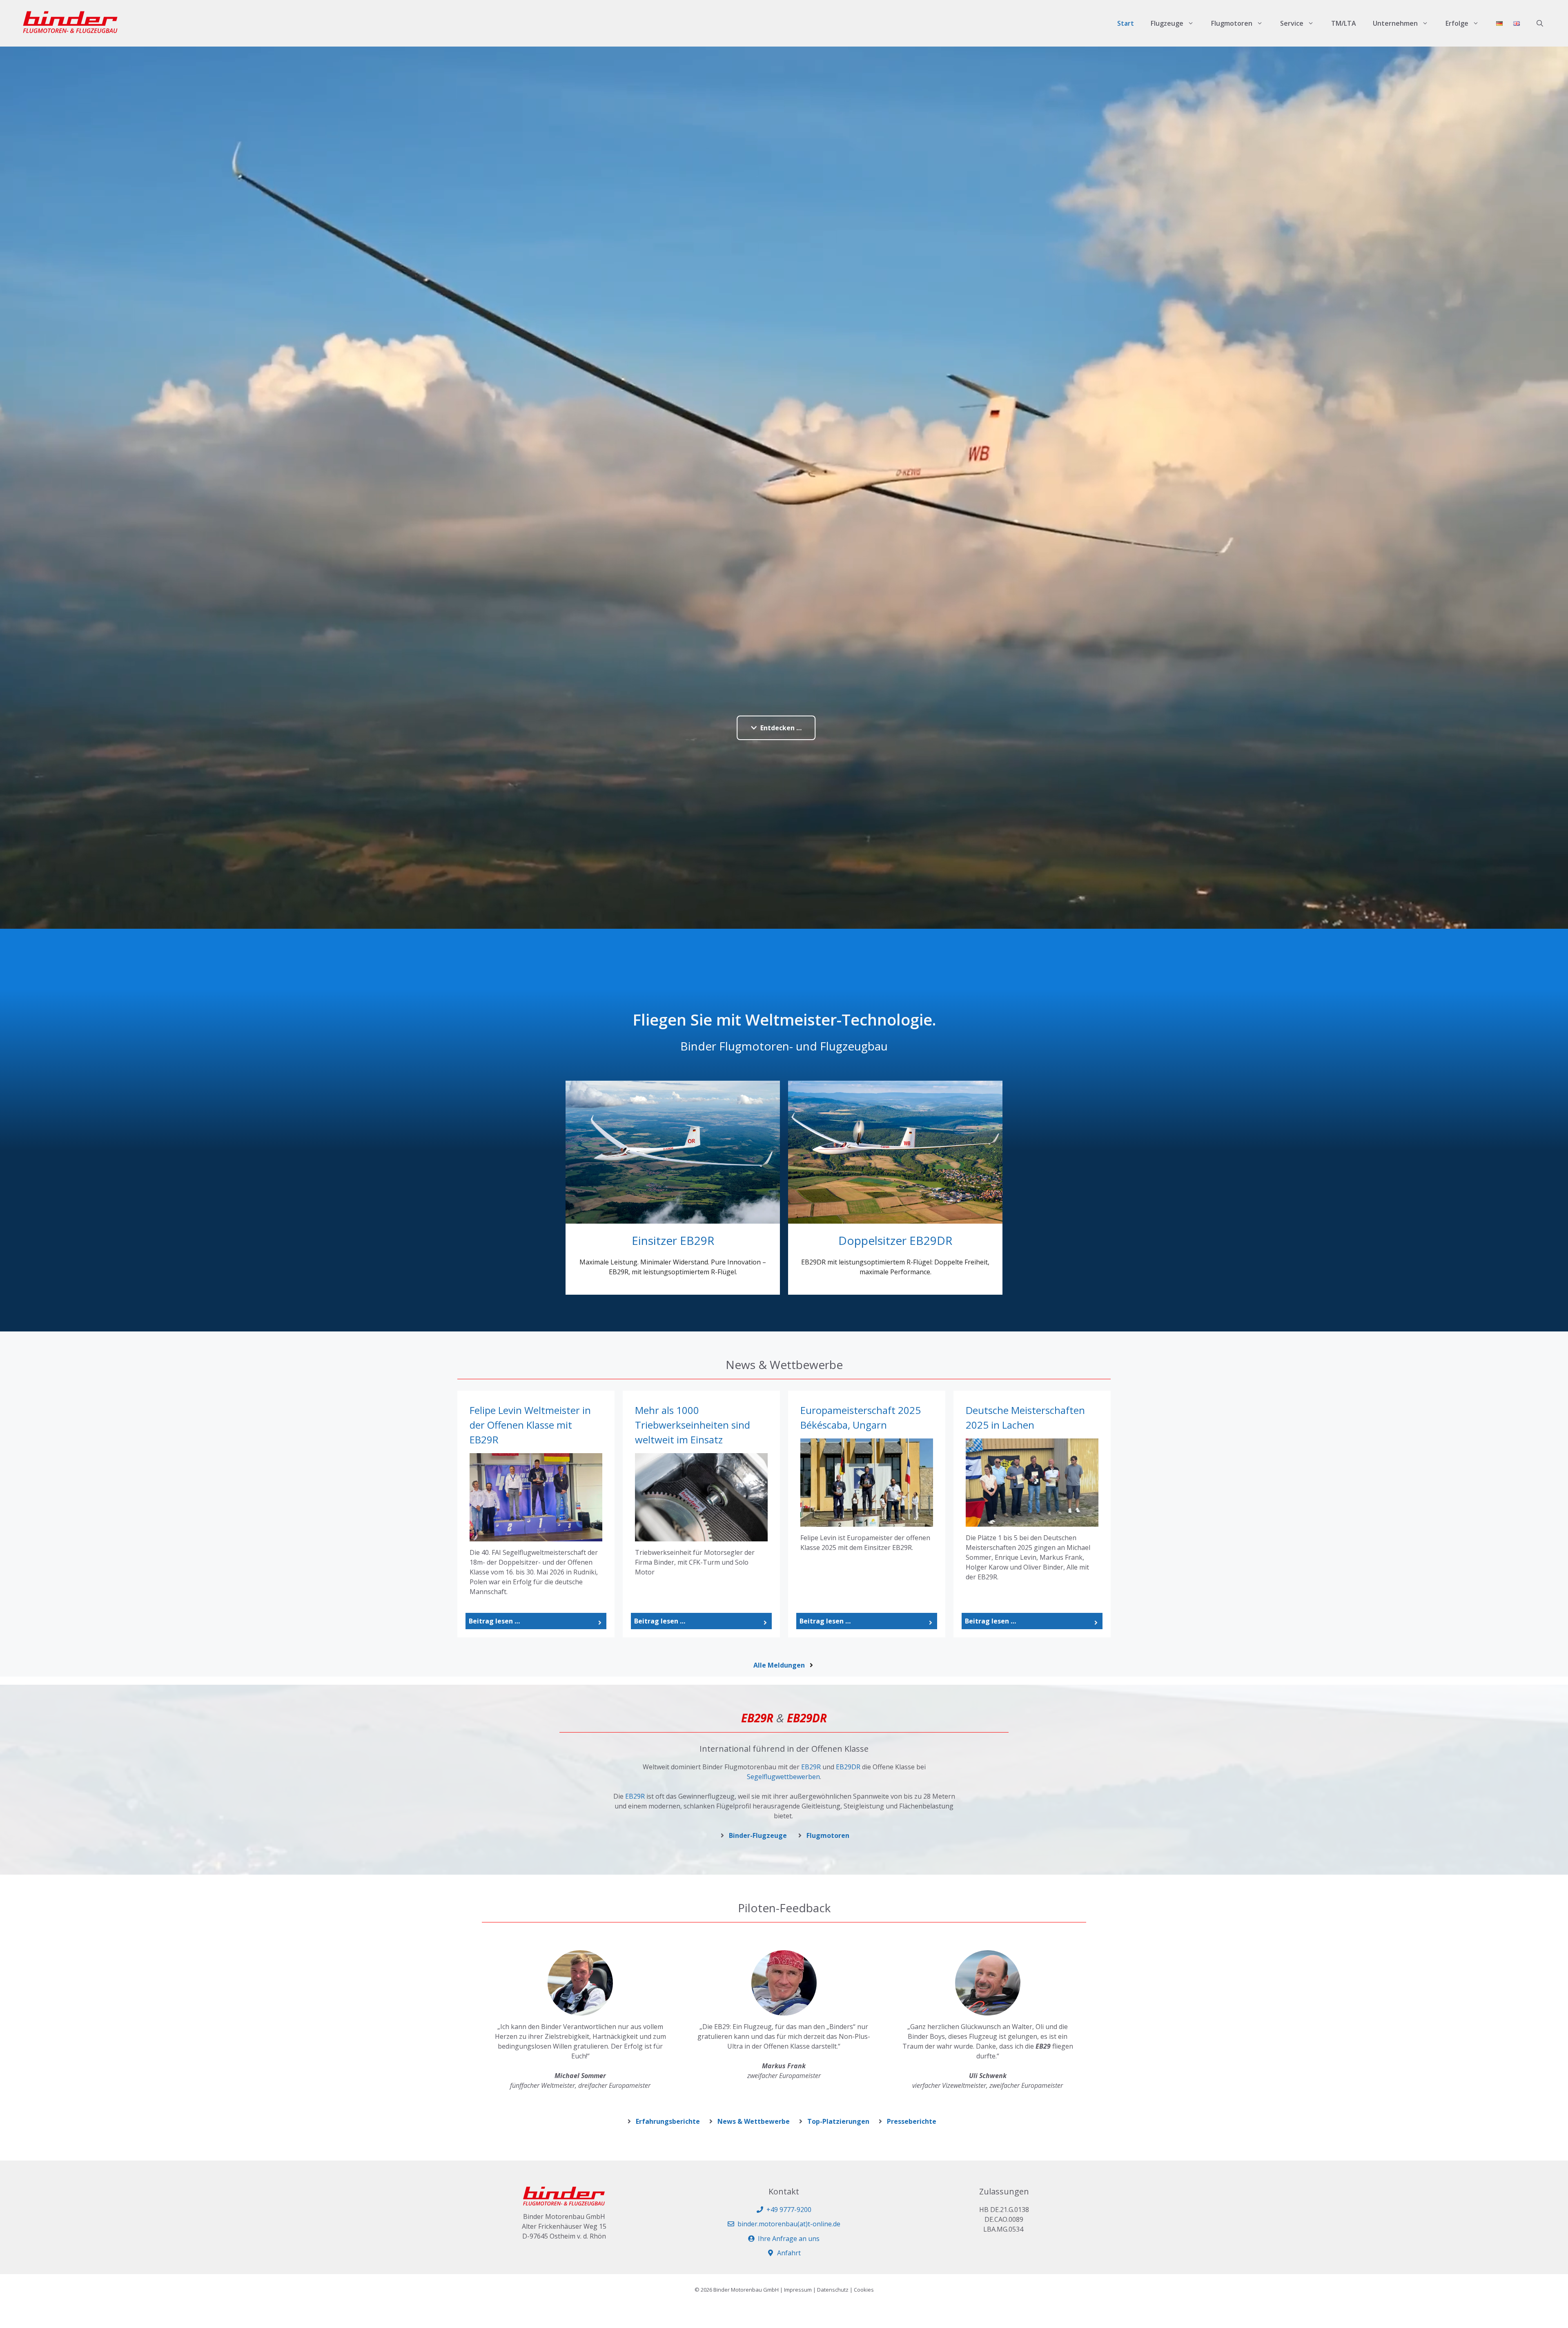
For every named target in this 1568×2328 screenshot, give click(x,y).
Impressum (798, 2290)
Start (1126, 23)
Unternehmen (1395, 23)
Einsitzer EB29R (673, 1240)
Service (1292, 23)
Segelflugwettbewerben (783, 1777)
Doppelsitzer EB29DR (895, 1240)
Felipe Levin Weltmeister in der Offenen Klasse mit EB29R (530, 1425)
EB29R (811, 1767)
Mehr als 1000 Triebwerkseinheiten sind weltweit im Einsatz (693, 1425)
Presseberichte (912, 2121)
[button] (1540, 23)
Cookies (864, 2290)
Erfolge (1457, 23)
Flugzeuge (1167, 23)
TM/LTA (1344, 23)
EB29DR (848, 1767)
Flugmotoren (1232, 23)
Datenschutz (833, 2290)
